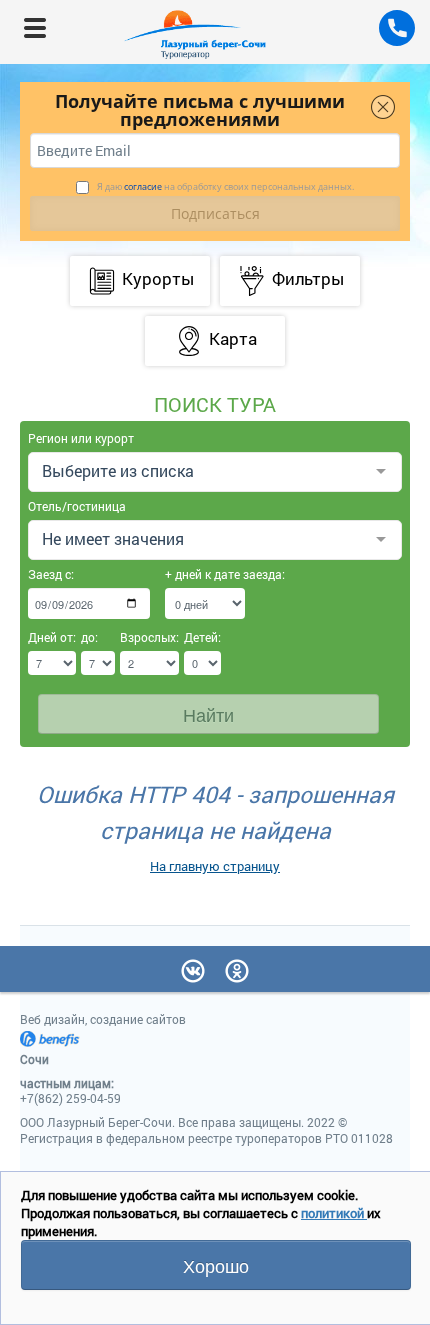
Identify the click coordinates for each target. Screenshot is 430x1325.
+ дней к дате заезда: (205, 574)
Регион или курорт (81, 438)
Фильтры (308, 278)
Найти (208, 714)
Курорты (158, 278)
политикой (334, 1213)
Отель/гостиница (77, 506)
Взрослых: (149, 637)
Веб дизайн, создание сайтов (103, 1019)
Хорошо (216, 1265)
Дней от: (52, 637)
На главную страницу (215, 866)
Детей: (202, 637)
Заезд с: (51, 574)
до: (89, 637)
